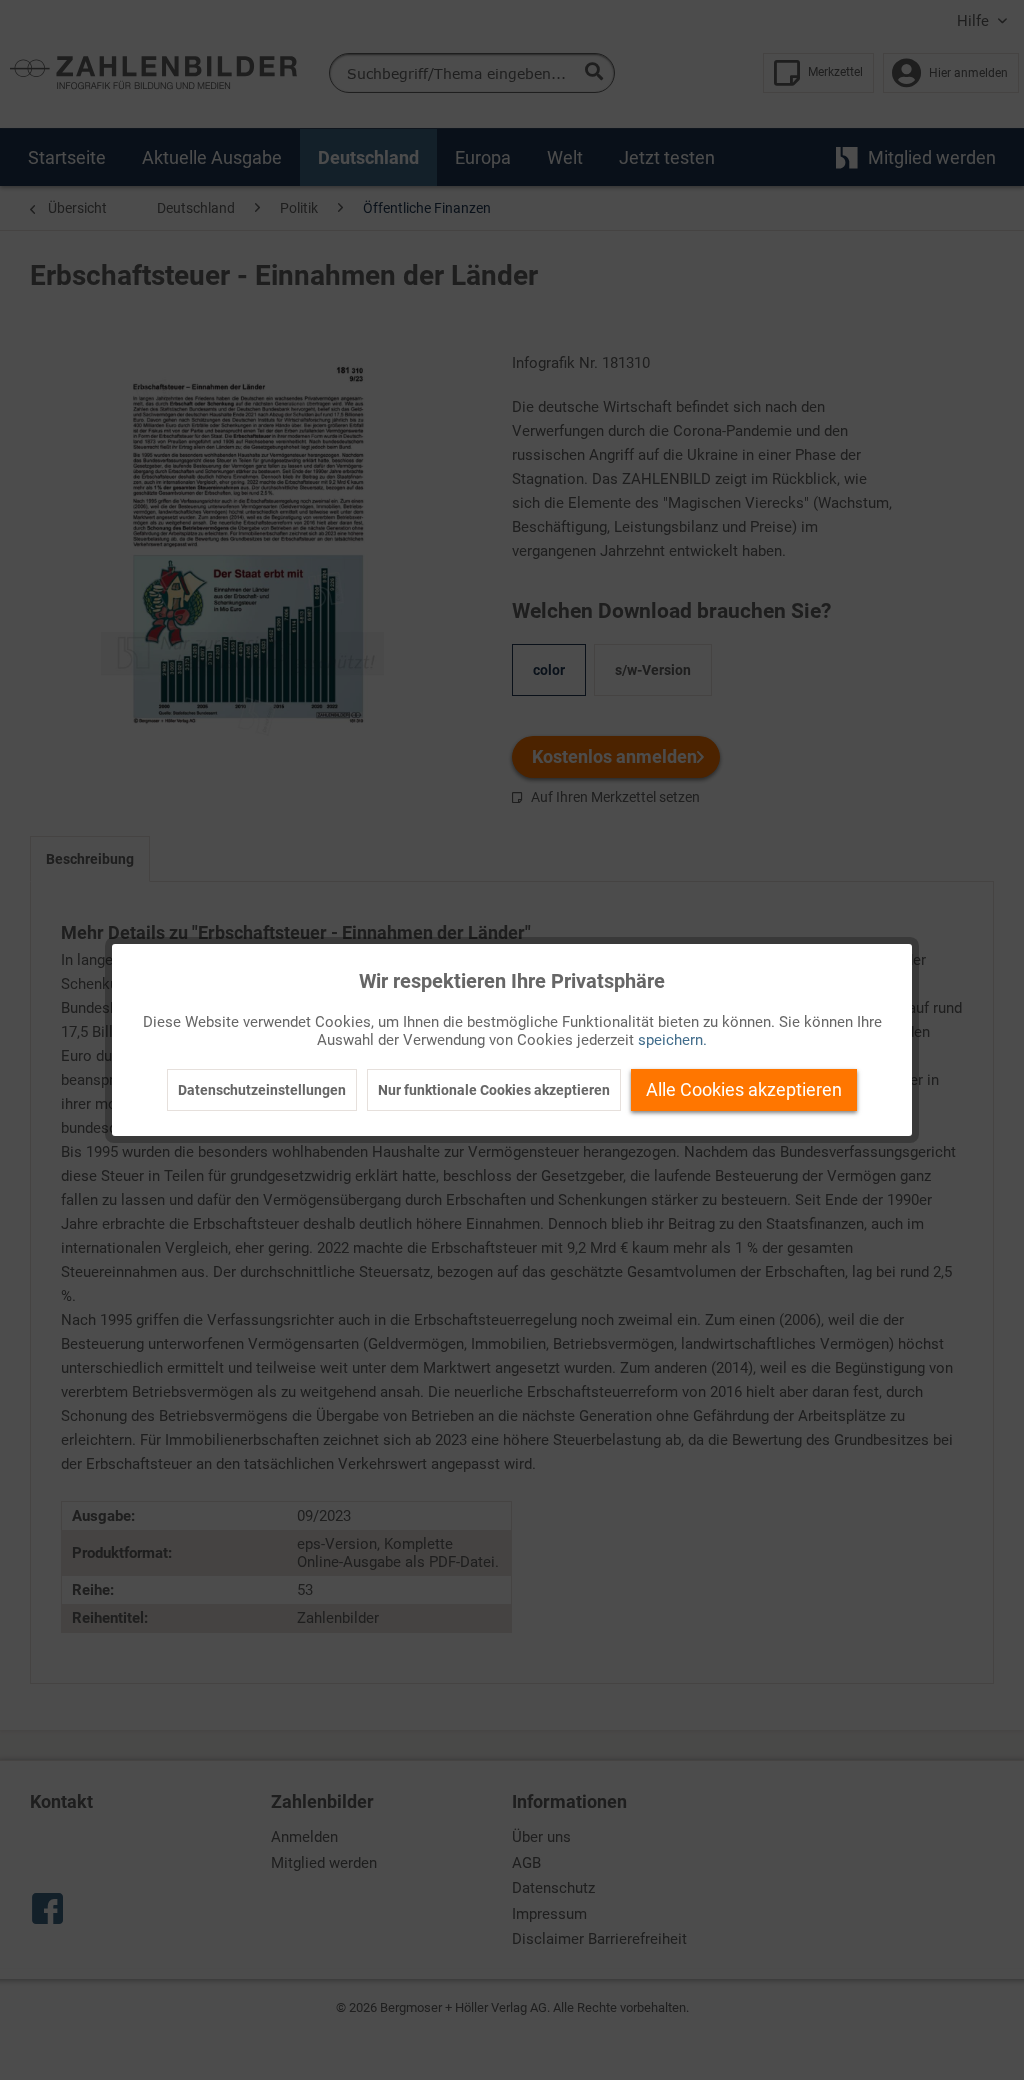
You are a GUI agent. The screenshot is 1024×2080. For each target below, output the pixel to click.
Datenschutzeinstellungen (262, 1090)
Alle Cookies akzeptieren (744, 1089)
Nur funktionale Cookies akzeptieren (494, 1090)
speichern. (672, 1040)
